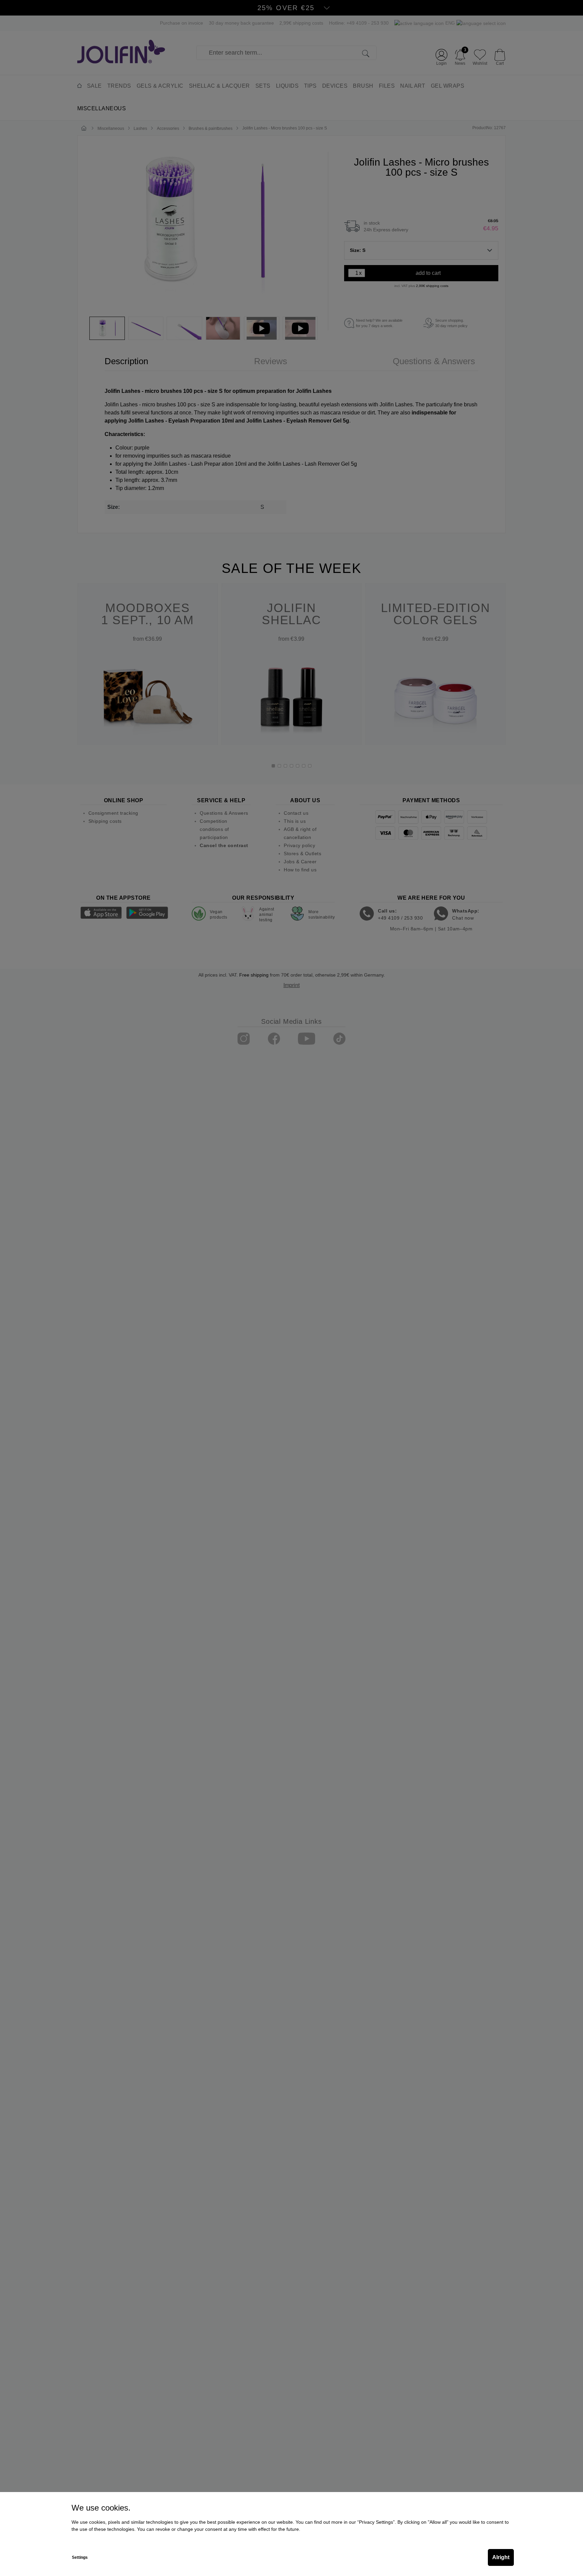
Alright (501, 2557)
